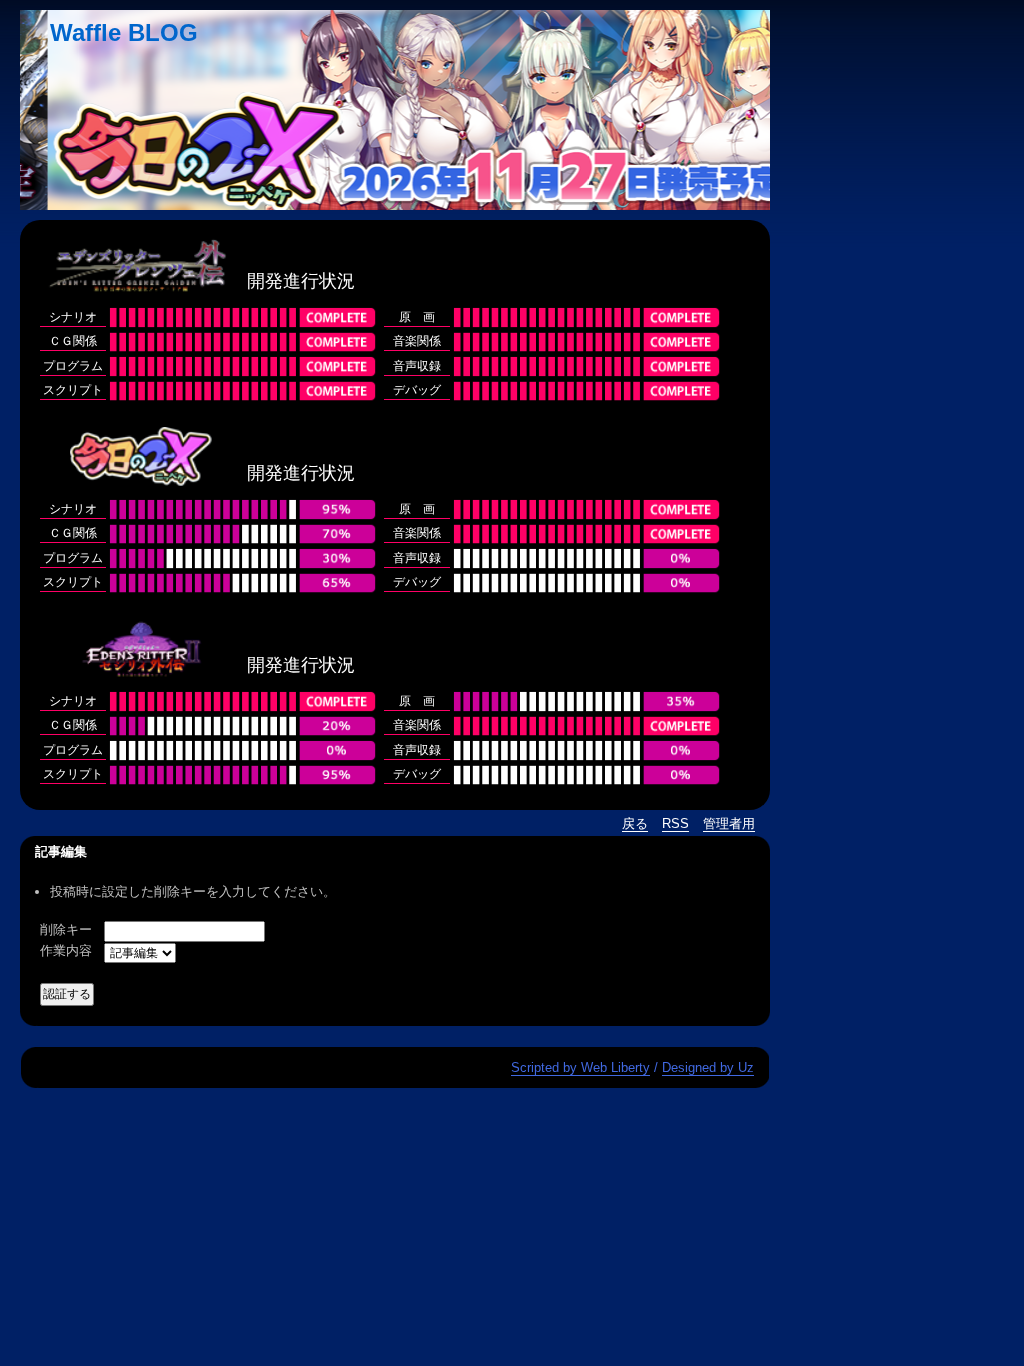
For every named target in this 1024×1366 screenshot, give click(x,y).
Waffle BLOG (124, 32)
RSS (675, 823)
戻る (635, 823)
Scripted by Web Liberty (580, 1067)
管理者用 (729, 823)
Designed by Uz (708, 1067)
